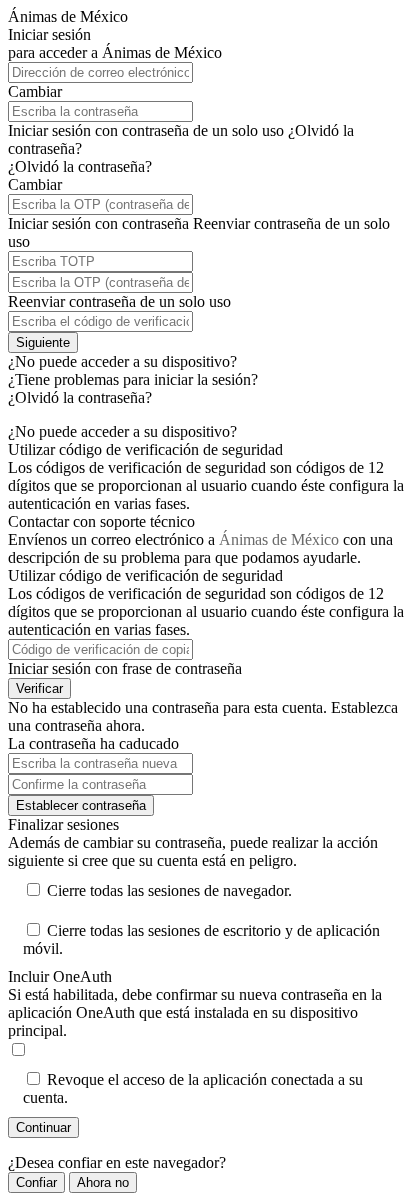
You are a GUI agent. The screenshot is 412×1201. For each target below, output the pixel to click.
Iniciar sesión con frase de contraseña (125, 668)
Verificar (39, 688)
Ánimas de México (279, 539)
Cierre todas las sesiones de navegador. (169, 890)
